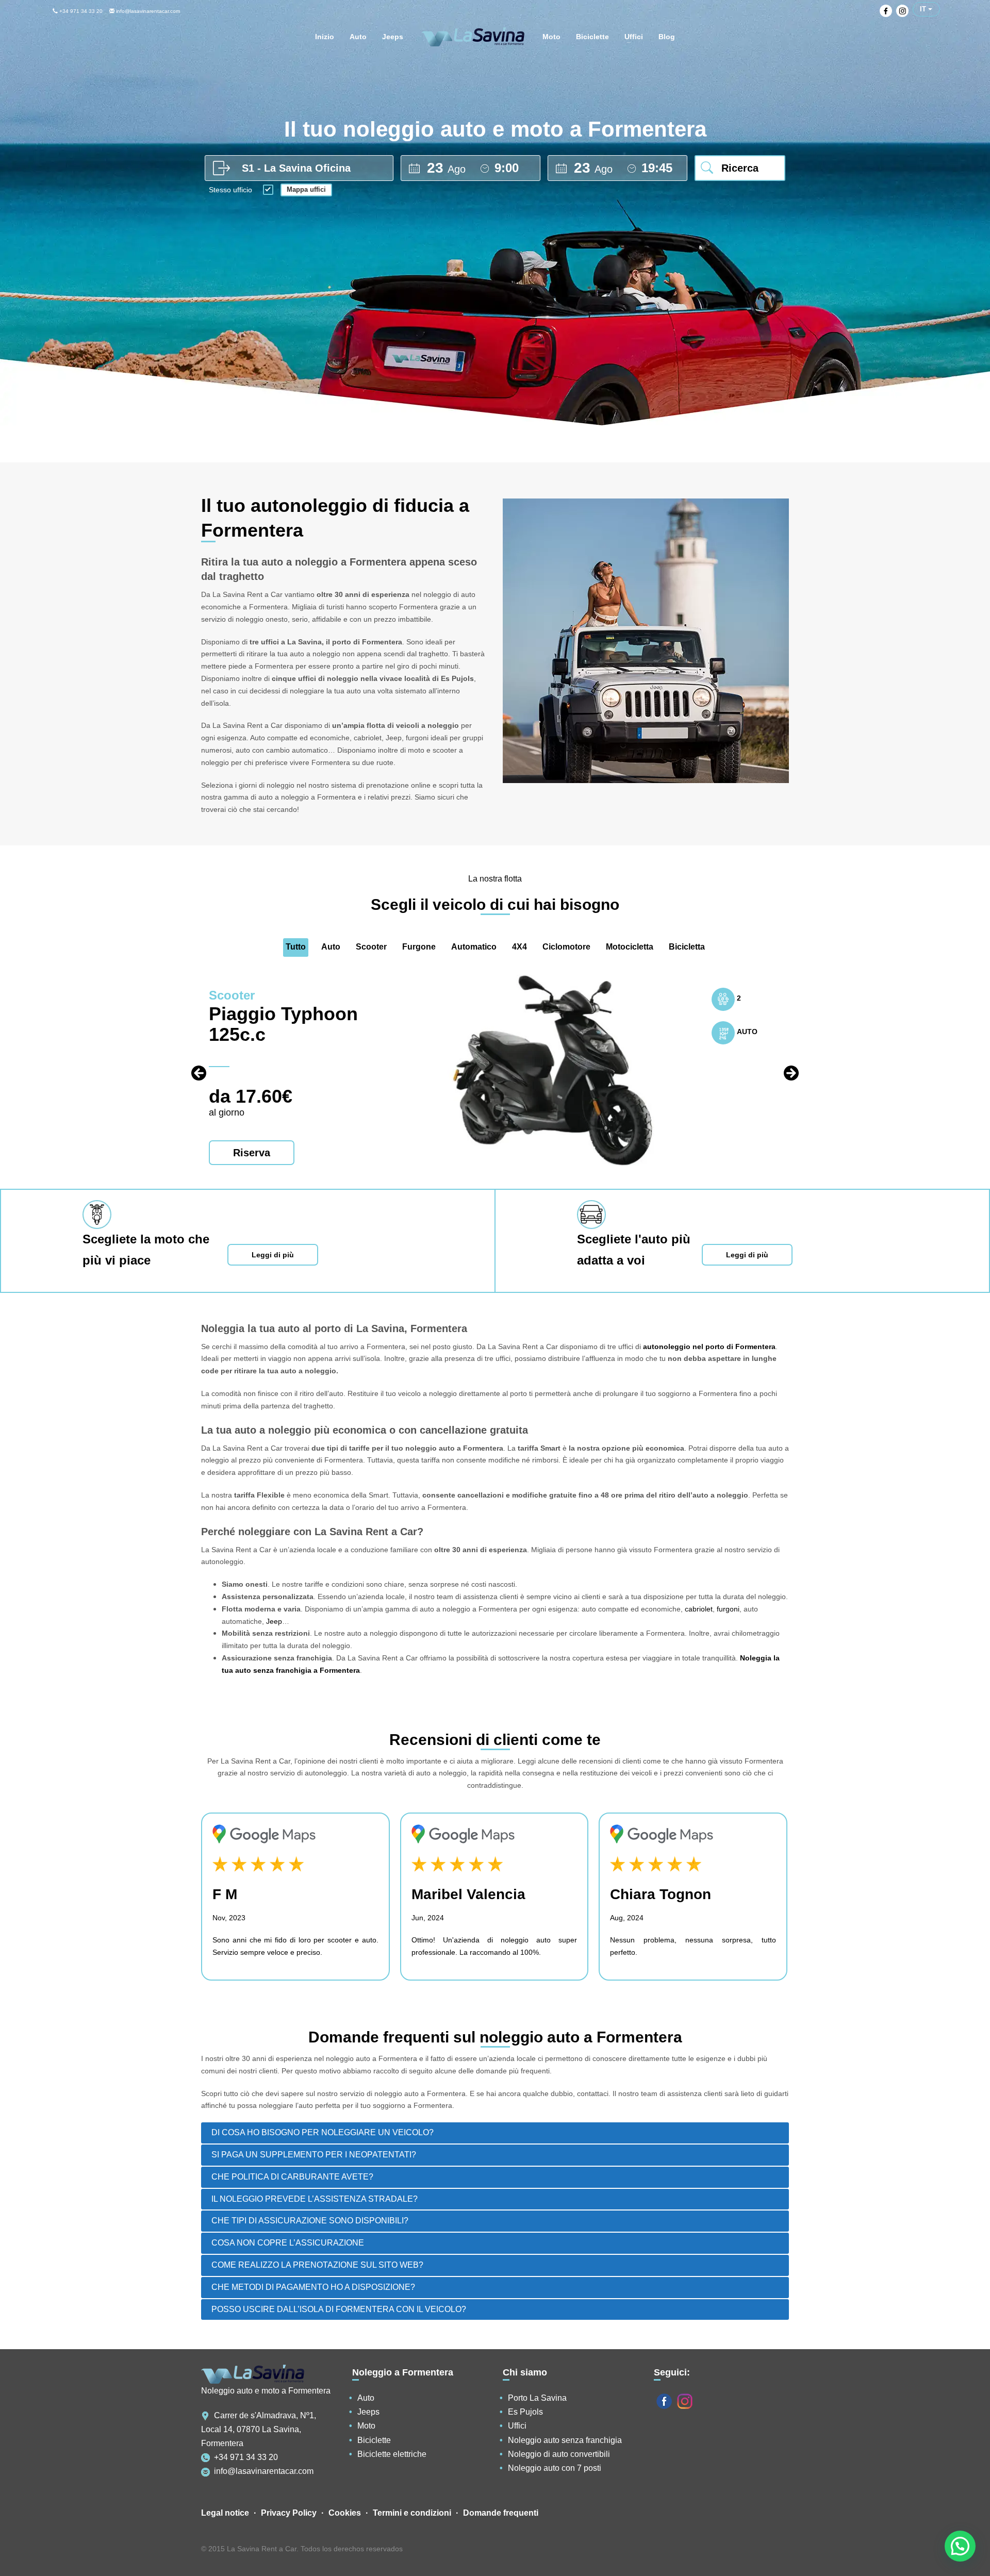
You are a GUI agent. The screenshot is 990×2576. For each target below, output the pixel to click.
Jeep (274, 1621)
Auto (366, 2398)
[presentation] (199, 1073)
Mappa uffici (306, 189)
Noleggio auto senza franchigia (565, 2440)
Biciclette (374, 2440)
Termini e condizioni (412, 2513)
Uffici (517, 2426)
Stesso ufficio (230, 190)
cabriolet (699, 1609)
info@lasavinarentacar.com (147, 11)
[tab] (495, 2133)
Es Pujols (525, 2412)
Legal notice (225, 2513)
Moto (366, 2426)
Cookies (345, 2513)
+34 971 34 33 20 (80, 11)
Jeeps (368, 2412)
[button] (960, 2546)
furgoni (728, 1609)
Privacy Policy (289, 2513)
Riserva (252, 1153)
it (924, 9)
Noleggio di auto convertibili (559, 2454)
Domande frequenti (501, 2513)
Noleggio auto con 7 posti (555, 2468)
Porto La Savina (537, 2398)
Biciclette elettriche (392, 2454)
